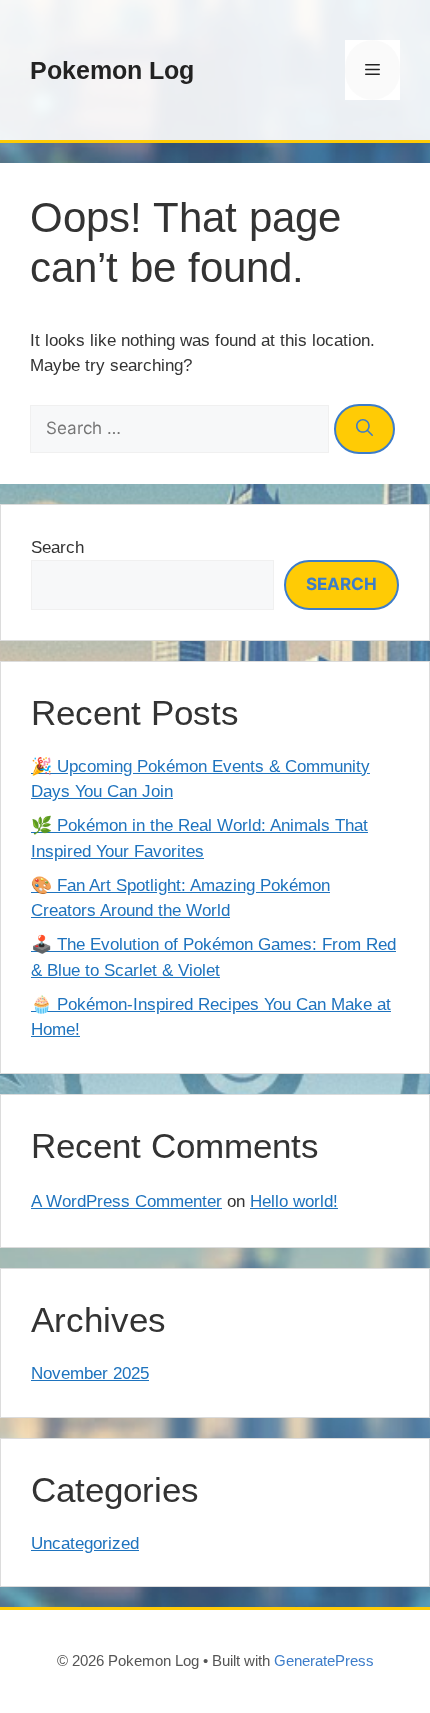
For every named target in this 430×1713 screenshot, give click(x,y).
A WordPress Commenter (126, 1201)
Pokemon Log (112, 70)
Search (57, 547)
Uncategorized (85, 1543)
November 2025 (90, 1373)
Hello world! (294, 1201)
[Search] (364, 429)
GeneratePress (324, 1660)
